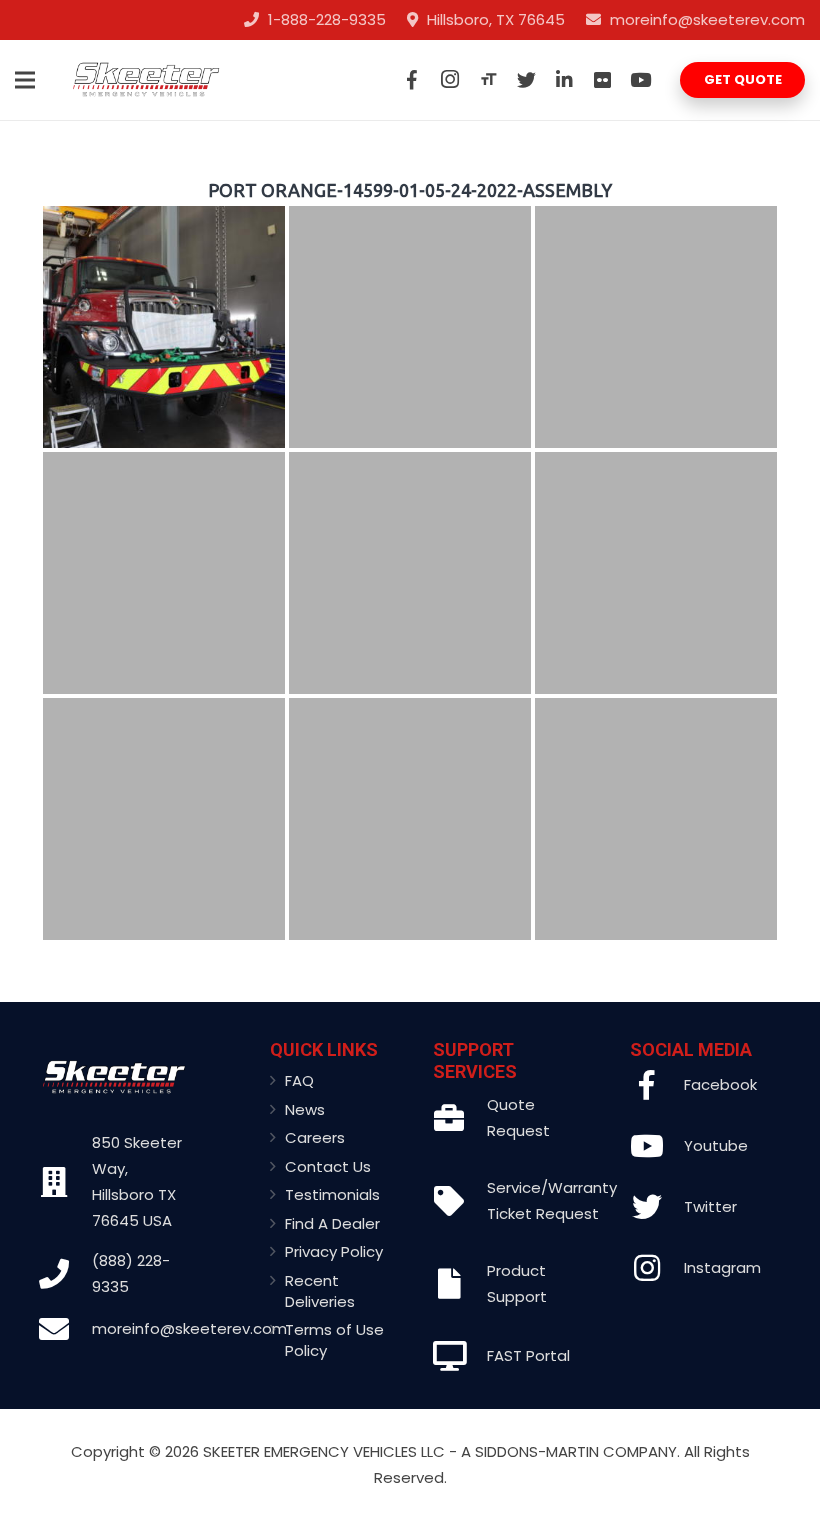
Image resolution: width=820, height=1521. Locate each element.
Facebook (720, 1084)
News (305, 1109)
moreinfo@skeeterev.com (189, 1328)
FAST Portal (528, 1355)
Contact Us (328, 1166)
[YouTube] (640, 80)
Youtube (716, 1145)
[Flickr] (602, 80)
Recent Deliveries (320, 1291)
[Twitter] (526, 80)
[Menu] (25, 80)
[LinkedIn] (564, 80)
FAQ (299, 1080)
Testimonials (332, 1194)
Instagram (722, 1267)
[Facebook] (412, 80)
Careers (315, 1137)
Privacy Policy (334, 1251)
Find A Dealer (332, 1223)
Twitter (710, 1206)
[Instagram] (450, 80)
